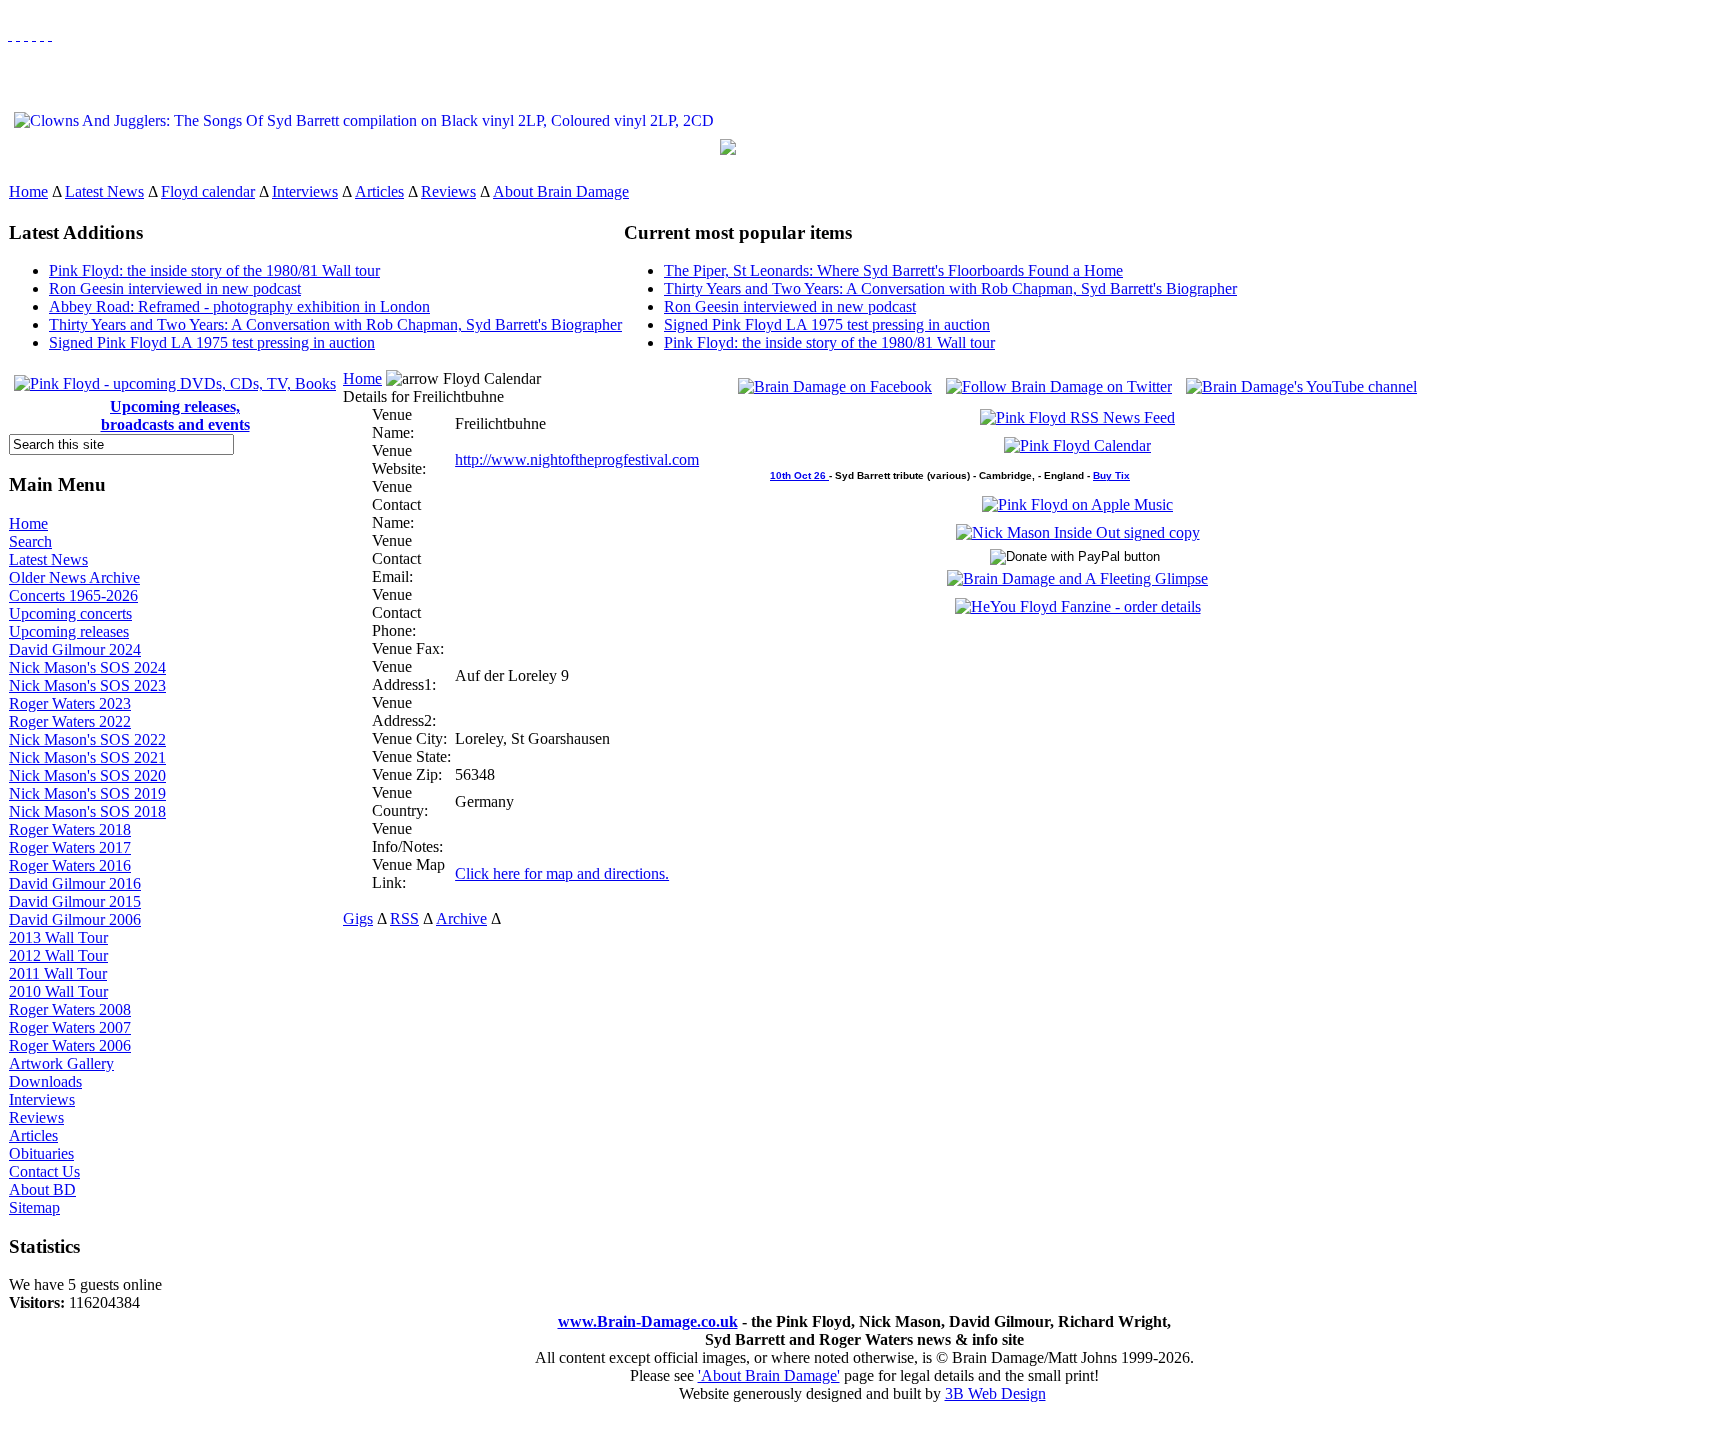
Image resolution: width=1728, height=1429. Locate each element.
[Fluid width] (10, 34)
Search (30, 541)
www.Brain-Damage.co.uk (648, 1321)
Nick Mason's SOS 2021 (87, 757)
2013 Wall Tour (58, 937)
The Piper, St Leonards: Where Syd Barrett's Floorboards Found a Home (893, 270)
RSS (404, 918)
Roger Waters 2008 (70, 1009)
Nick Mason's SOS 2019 (87, 793)
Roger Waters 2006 (70, 1045)
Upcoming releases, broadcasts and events (175, 415)
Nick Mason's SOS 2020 (87, 775)
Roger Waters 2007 (70, 1027)
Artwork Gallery (61, 1063)
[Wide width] (18, 34)
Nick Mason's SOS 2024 (87, 667)
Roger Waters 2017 (70, 847)
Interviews (305, 191)
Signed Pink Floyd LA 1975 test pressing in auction (212, 342)
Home (28, 191)
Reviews (448, 191)
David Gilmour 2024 (75, 649)
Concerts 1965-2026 (73, 595)
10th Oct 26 (799, 475)
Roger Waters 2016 (70, 865)
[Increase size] (34, 34)
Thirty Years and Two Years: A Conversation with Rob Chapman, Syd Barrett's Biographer (335, 324)
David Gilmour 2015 (75, 901)
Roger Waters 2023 (70, 703)
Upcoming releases (69, 631)
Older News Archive (74, 577)
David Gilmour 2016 (75, 883)
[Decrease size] (50, 34)
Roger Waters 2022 (70, 721)
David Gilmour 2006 (75, 919)
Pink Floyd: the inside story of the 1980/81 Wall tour (214, 270)
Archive (461, 918)
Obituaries (41, 1153)
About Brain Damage (561, 191)
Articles (379, 191)
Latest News (104, 191)
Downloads (45, 1081)
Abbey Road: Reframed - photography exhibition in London (239, 306)
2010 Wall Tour (58, 991)
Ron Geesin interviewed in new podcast (175, 288)
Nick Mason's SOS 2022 (87, 739)
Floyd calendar (208, 191)
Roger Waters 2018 (70, 829)
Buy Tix (1111, 475)
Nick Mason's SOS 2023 (87, 685)
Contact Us (44, 1171)
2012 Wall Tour (58, 955)
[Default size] (42, 34)
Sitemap (34, 1207)
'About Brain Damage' (769, 1375)
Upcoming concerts (70, 613)
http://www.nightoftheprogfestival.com (577, 459)
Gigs (358, 918)
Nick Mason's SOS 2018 (87, 811)
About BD (42, 1189)
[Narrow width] (26, 34)
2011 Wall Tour (58, 973)
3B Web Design (995, 1393)
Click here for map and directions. (562, 873)
